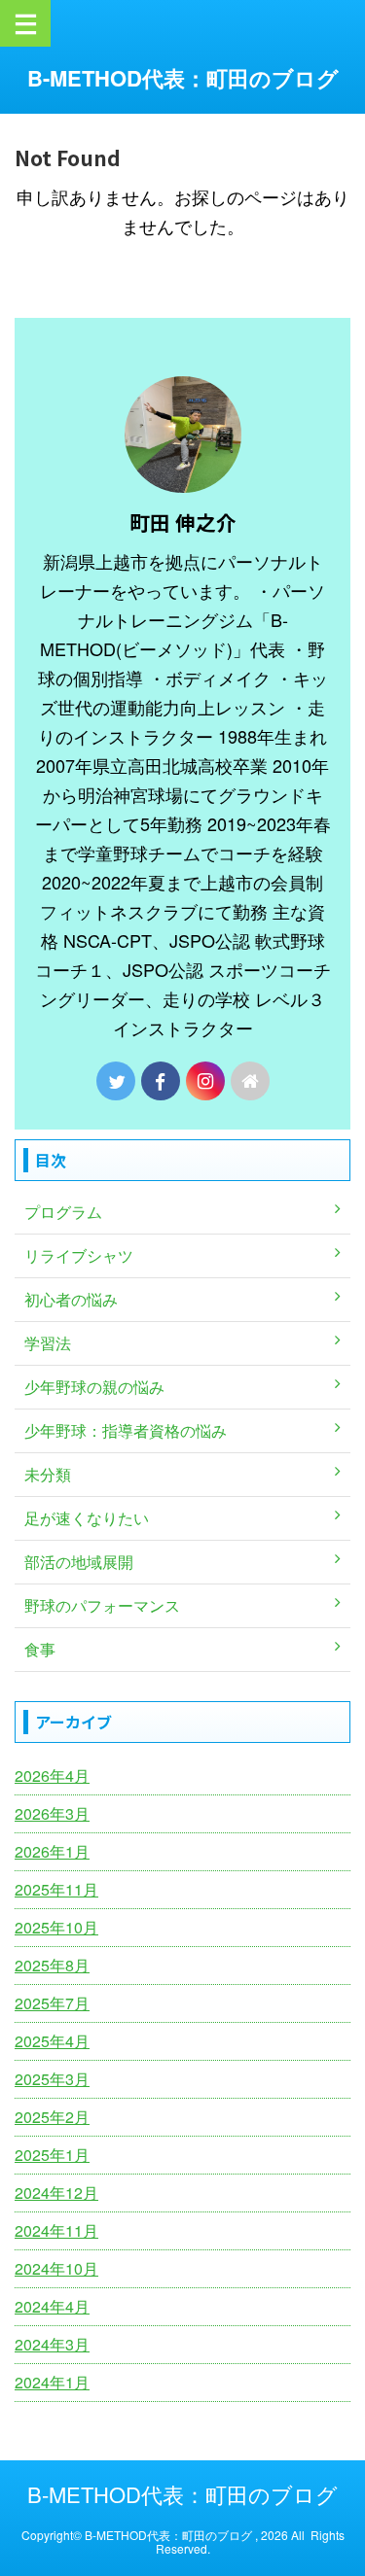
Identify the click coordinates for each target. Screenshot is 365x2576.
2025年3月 (52, 2079)
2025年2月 (52, 2117)
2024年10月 (56, 2268)
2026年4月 (52, 1775)
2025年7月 (52, 2003)
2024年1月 (52, 2382)
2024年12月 (56, 2193)
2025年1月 (52, 2155)
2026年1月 (52, 1851)
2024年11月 (56, 2230)
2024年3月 (52, 2344)
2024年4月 (52, 2306)
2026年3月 (52, 1813)
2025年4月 (52, 2041)
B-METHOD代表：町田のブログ (183, 78)
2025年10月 (56, 1927)
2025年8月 (52, 1965)
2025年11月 (56, 1889)
